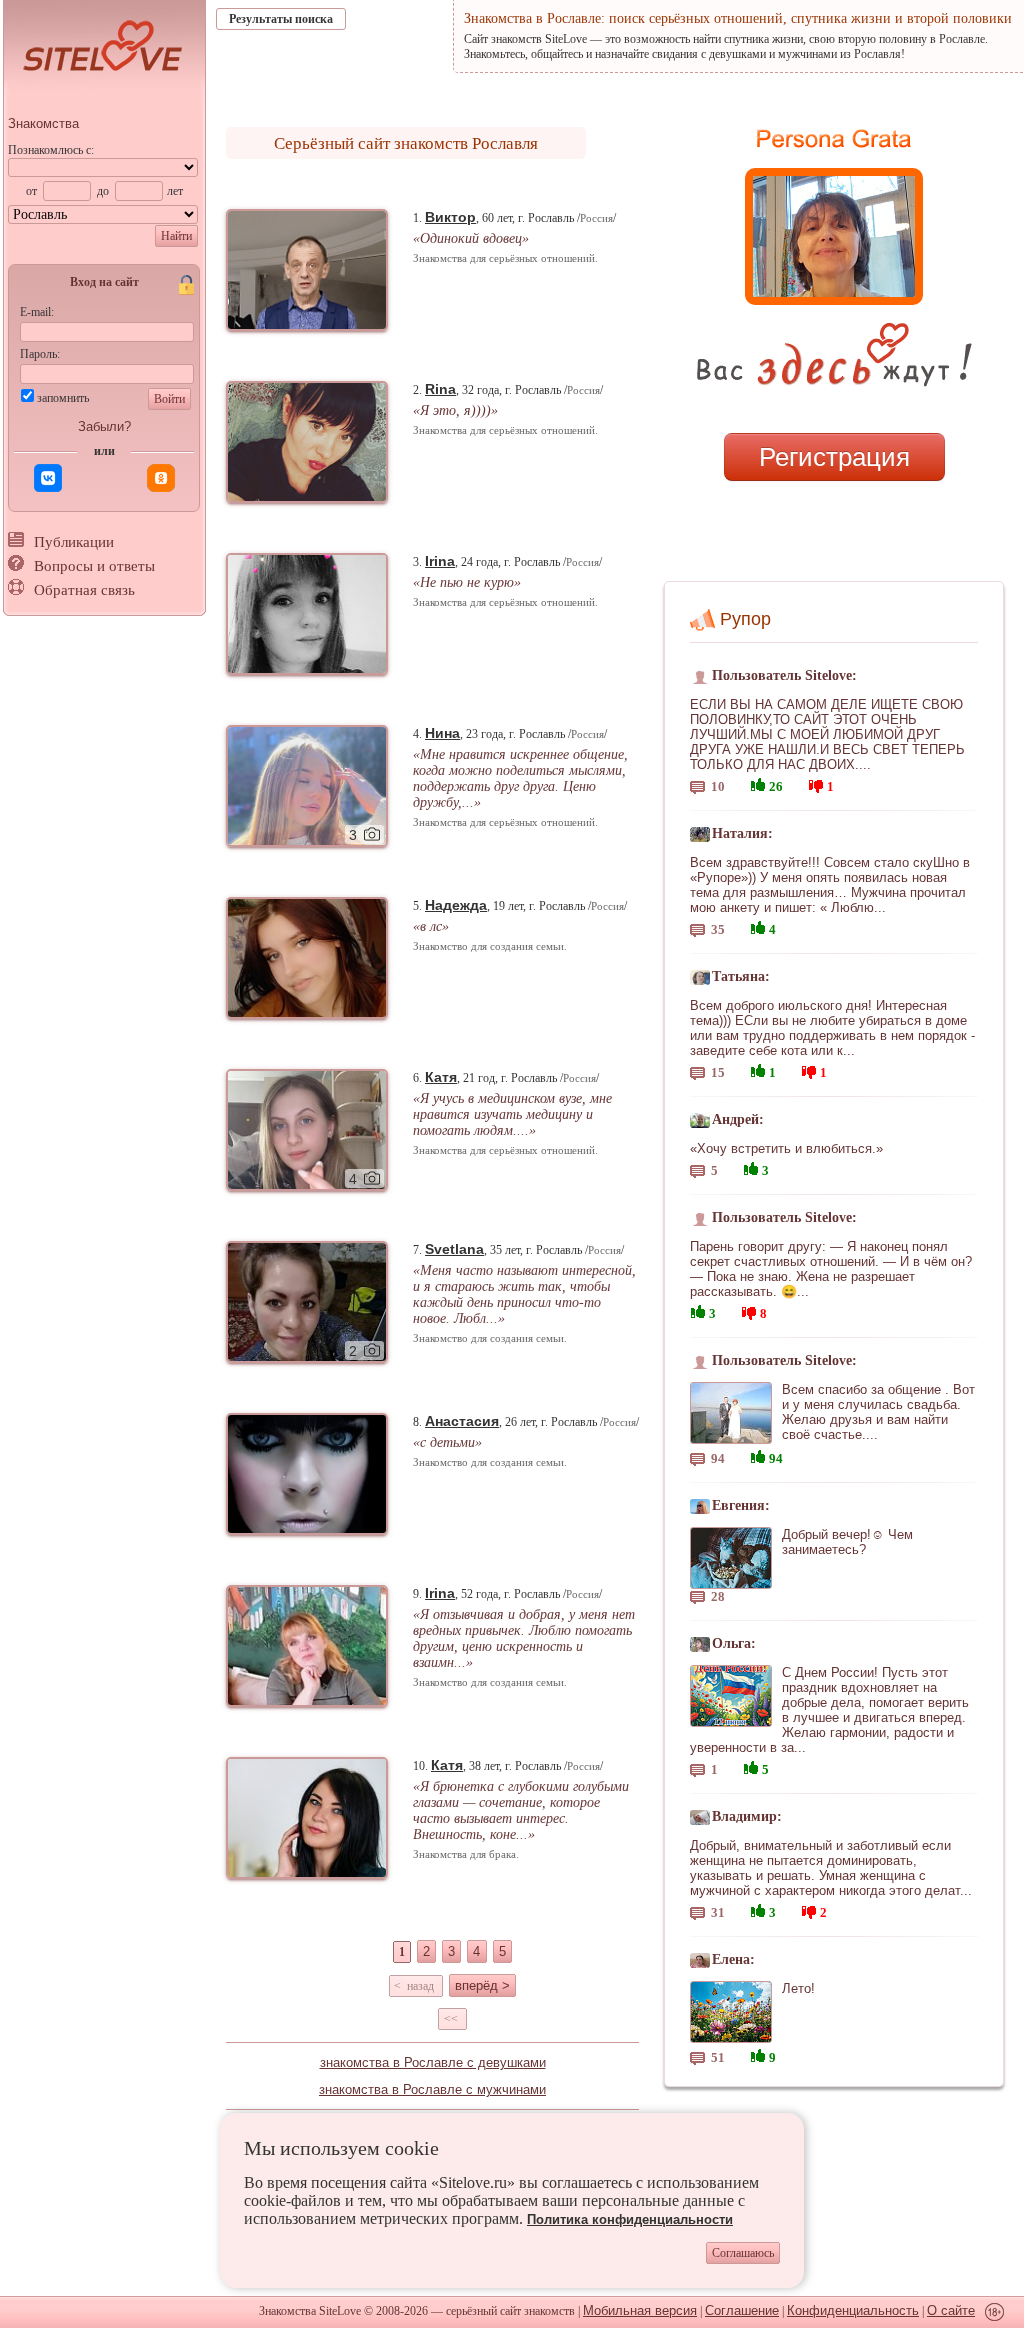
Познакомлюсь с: (51, 150)
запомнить (63, 398)
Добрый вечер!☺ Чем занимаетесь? (847, 1542)
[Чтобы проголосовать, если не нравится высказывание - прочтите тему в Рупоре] (816, 783)
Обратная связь (84, 590)
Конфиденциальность (853, 2310)
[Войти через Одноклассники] (161, 478)
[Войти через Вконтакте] (48, 478)
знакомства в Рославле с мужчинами (432, 2089)
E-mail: (37, 312)
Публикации (74, 542)
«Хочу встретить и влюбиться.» (786, 1148)
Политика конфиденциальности (630, 2219)
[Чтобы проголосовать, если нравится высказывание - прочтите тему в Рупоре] (758, 782)
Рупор (745, 619)
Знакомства (43, 123)
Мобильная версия (640, 2310)
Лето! (798, 1988)
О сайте (951, 2310)
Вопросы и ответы (94, 566)
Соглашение (742, 2310)
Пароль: (40, 354)
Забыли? (104, 426)
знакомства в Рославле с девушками (433, 2062)
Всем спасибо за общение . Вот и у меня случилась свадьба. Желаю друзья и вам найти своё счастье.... (878, 1412)
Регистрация (834, 457)
